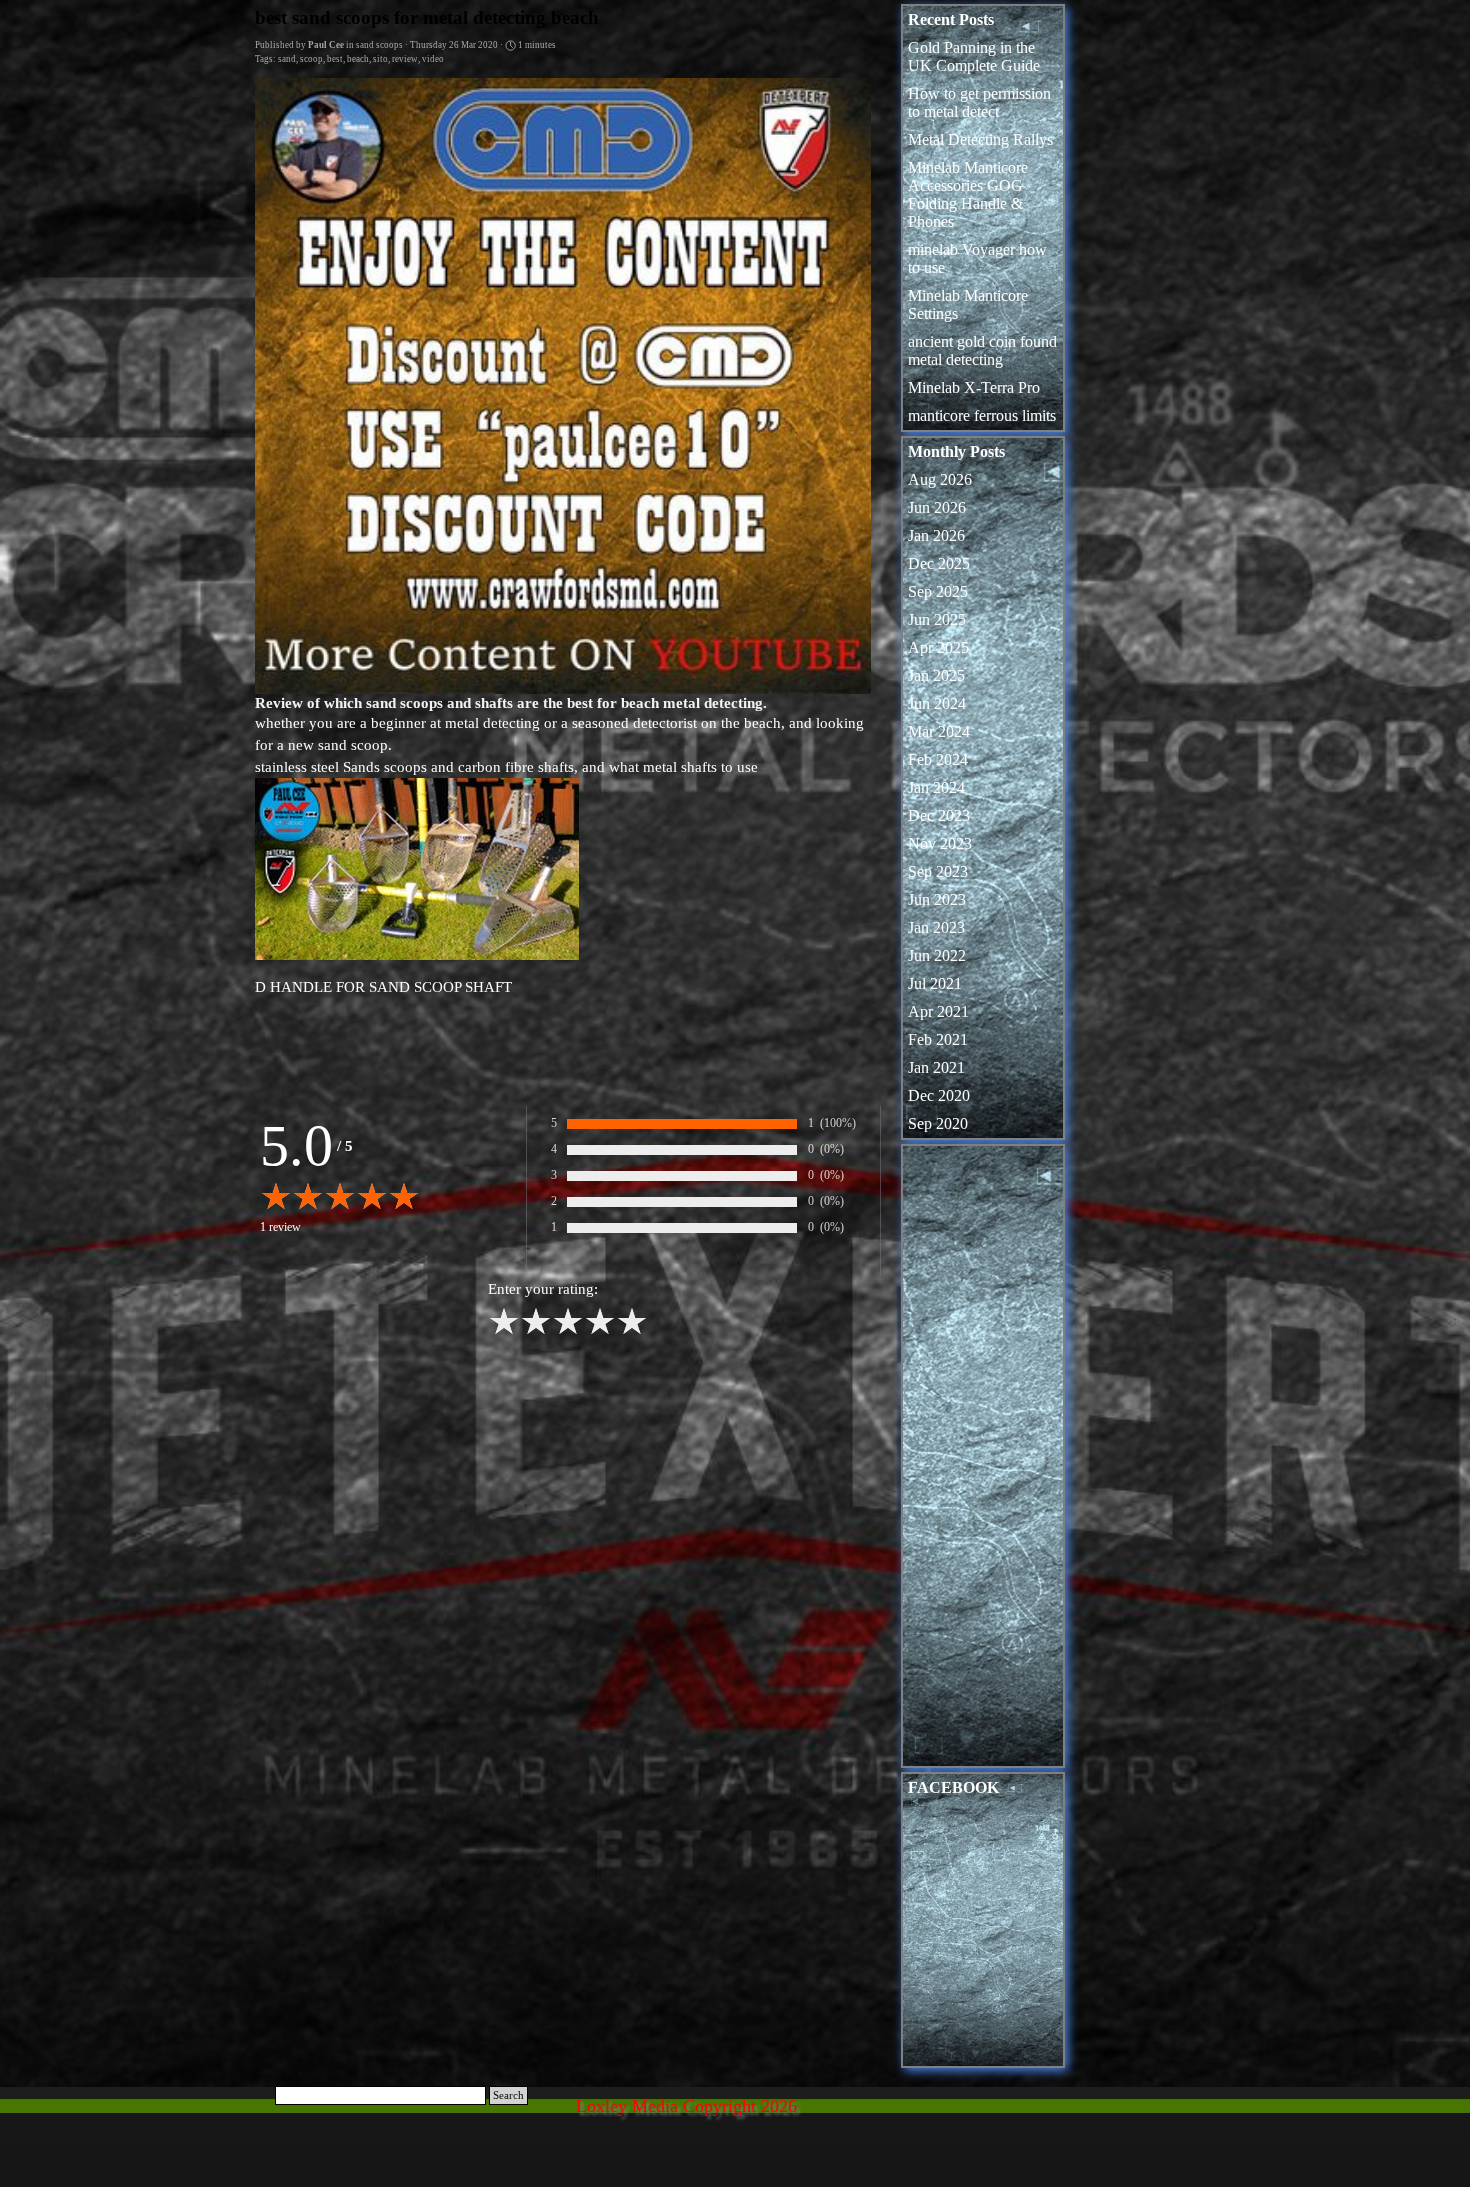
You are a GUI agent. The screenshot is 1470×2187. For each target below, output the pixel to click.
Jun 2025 (937, 619)
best (335, 59)
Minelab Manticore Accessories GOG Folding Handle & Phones (968, 194)
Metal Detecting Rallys (980, 139)
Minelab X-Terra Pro (974, 387)
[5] (632, 1332)
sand (287, 59)
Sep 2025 (938, 591)
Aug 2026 (940, 479)
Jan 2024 (936, 787)
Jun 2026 (937, 507)
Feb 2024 (938, 759)
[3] (568, 1332)
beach (358, 59)
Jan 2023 (936, 927)
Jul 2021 (935, 983)
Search (508, 2095)
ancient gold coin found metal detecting (982, 350)
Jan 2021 (936, 1067)
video (433, 59)
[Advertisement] (983, 1461)
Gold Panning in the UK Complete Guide (974, 56)
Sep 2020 (938, 1123)
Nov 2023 (940, 843)
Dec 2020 (939, 1095)
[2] (536, 1332)
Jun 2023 (937, 899)
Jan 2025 (936, 675)
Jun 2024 (937, 703)
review (405, 59)
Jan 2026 (936, 535)
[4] (600, 1332)
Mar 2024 (939, 731)
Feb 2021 (938, 1039)
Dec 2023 (939, 815)
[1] (504, 1332)
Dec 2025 (939, 563)
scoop (311, 59)
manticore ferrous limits (982, 415)
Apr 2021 (938, 1011)
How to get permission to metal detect (979, 102)
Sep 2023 (938, 871)
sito (380, 59)
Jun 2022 (937, 955)
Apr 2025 (938, 647)
